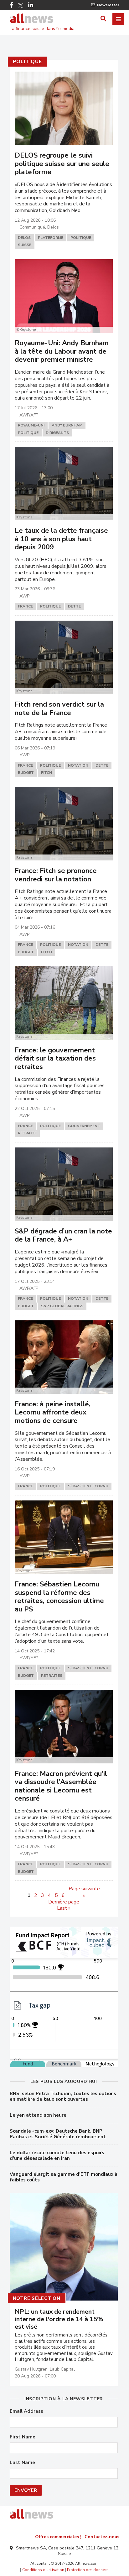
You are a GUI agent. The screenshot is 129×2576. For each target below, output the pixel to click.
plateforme (51, 238)
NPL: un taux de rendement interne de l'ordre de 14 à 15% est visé (59, 2319)
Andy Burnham (67, 425)
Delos (24, 238)
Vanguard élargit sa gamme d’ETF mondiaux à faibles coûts (64, 2177)
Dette (74, 606)
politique (27, 62)
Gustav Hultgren (31, 2369)
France (25, 606)
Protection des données (88, 2570)
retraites (52, 1676)
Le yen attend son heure (38, 2115)
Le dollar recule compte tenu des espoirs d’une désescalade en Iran (57, 2155)
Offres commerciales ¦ (58, 2537)
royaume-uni (31, 425)
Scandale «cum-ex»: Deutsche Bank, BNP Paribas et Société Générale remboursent (58, 2134)
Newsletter (108, 5)
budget (26, 773)
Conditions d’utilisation (43, 2570)
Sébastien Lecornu (88, 1486)
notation (78, 765)
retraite (27, 1133)
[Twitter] (21, 6)
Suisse (25, 245)
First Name (23, 2437)
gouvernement (84, 1126)
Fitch (46, 773)
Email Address (26, 2411)
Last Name (22, 2463)
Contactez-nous (102, 2537)
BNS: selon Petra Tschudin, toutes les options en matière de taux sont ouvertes (63, 2096)
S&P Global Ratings (62, 1306)
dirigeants (57, 433)
